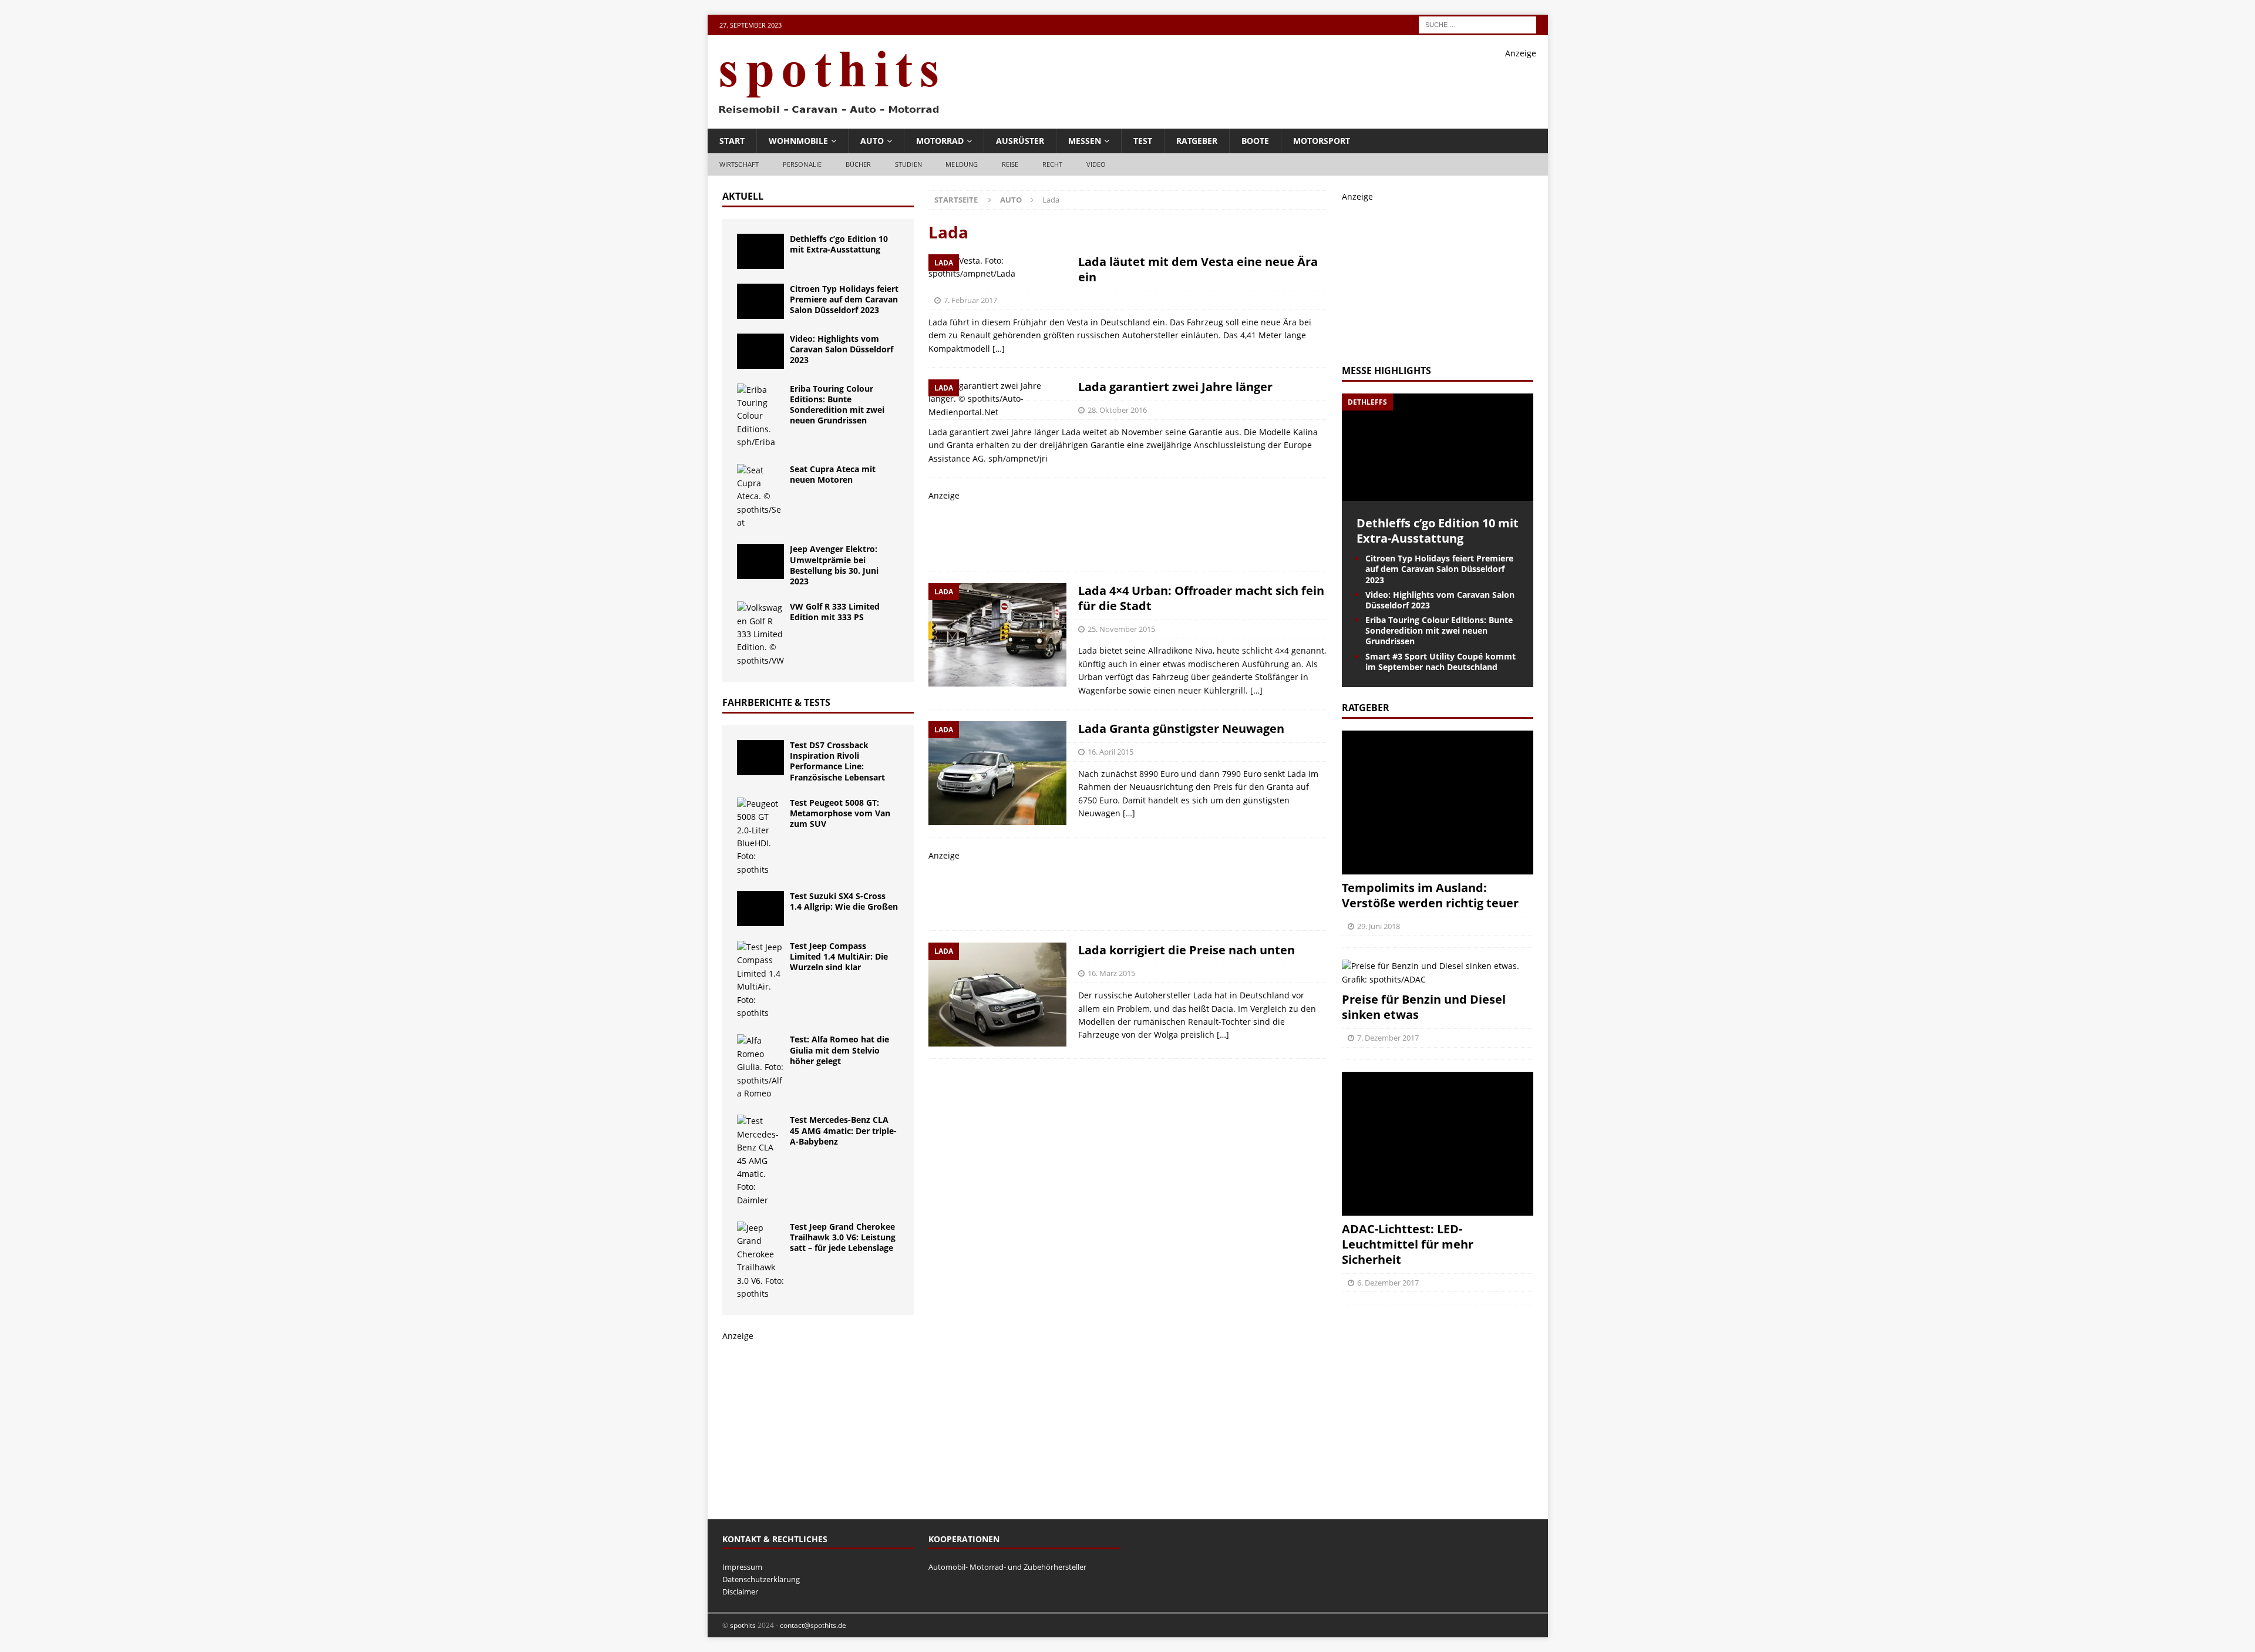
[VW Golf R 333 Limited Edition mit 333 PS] (760, 634)
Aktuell (743, 196)
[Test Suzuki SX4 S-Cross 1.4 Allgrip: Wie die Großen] (760, 909)
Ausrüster (1020, 141)
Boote (1255, 141)
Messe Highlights (1386, 371)
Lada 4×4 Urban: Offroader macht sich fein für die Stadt (1201, 598)
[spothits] (825, 114)
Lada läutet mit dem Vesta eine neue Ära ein (1198, 269)
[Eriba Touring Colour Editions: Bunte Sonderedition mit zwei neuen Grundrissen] (760, 416)
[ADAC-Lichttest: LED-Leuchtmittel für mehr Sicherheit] (1438, 1144)
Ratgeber (1197, 141)
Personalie (802, 164)
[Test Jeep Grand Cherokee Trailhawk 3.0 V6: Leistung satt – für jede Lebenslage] (760, 1261)
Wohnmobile (798, 141)
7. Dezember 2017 (1388, 1038)
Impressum (742, 1567)
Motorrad (940, 141)
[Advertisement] (1322, 86)
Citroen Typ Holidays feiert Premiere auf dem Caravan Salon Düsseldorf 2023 (844, 299)
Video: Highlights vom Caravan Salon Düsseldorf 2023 (842, 349)
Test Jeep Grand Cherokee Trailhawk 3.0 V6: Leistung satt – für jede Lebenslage (843, 1237)
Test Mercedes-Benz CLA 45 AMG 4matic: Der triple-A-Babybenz (843, 1130)
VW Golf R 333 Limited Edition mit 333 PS (835, 612)
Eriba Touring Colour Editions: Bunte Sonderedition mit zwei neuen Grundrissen (837, 405)
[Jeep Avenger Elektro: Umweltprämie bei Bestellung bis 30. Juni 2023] (760, 561)
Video (1096, 164)
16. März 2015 (1111, 973)
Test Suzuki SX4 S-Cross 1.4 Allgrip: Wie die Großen (844, 901)
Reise (1010, 164)
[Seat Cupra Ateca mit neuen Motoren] (760, 497)
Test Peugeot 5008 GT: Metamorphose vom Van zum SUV (840, 813)
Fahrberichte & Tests (776, 702)
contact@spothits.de (813, 1625)
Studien (908, 164)
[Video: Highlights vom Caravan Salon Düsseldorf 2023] (760, 351)
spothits (743, 1625)
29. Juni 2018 (1379, 926)
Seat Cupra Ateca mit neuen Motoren (833, 474)
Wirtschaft (739, 164)
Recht (1053, 164)
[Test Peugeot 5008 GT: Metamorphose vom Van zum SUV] (760, 837)
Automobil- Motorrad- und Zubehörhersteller (1007, 1567)
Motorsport (1322, 141)
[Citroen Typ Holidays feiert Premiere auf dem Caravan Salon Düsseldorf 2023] (760, 301)
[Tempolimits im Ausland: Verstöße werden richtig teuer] (1438, 803)
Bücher (859, 164)
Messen (1085, 141)
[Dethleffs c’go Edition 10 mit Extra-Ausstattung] (760, 251)
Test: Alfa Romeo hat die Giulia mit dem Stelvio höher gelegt (839, 1050)
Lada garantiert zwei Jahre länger (1175, 387)
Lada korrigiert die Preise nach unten (1187, 950)
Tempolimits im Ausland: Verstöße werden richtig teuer (1430, 895)
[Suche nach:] (1477, 24)
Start (732, 141)
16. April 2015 (1110, 752)
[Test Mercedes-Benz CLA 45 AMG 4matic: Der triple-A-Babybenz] (760, 1161)
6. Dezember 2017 (1388, 1283)
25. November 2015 (1121, 629)
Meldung (962, 164)
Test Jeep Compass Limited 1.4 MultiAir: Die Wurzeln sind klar (839, 956)
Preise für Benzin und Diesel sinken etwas (1424, 1007)
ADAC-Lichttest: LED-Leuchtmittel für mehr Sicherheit (1408, 1244)
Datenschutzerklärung (761, 1579)
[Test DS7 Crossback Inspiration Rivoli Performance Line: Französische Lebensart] (760, 758)
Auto (872, 141)
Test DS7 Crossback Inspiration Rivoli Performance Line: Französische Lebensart (837, 761)
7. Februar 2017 (970, 300)
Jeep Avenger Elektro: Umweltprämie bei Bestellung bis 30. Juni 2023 (834, 565)
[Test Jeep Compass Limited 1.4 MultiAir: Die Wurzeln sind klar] (760, 980)
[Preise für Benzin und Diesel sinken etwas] (1438, 973)
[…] (999, 349)
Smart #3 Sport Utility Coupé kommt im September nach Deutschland (1440, 662)
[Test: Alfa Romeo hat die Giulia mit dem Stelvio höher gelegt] (760, 1067)
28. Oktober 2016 (1117, 410)
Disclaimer (740, 1592)
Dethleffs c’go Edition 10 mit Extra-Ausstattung (839, 244)
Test (1143, 141)
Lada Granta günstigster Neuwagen (1181, 729)
